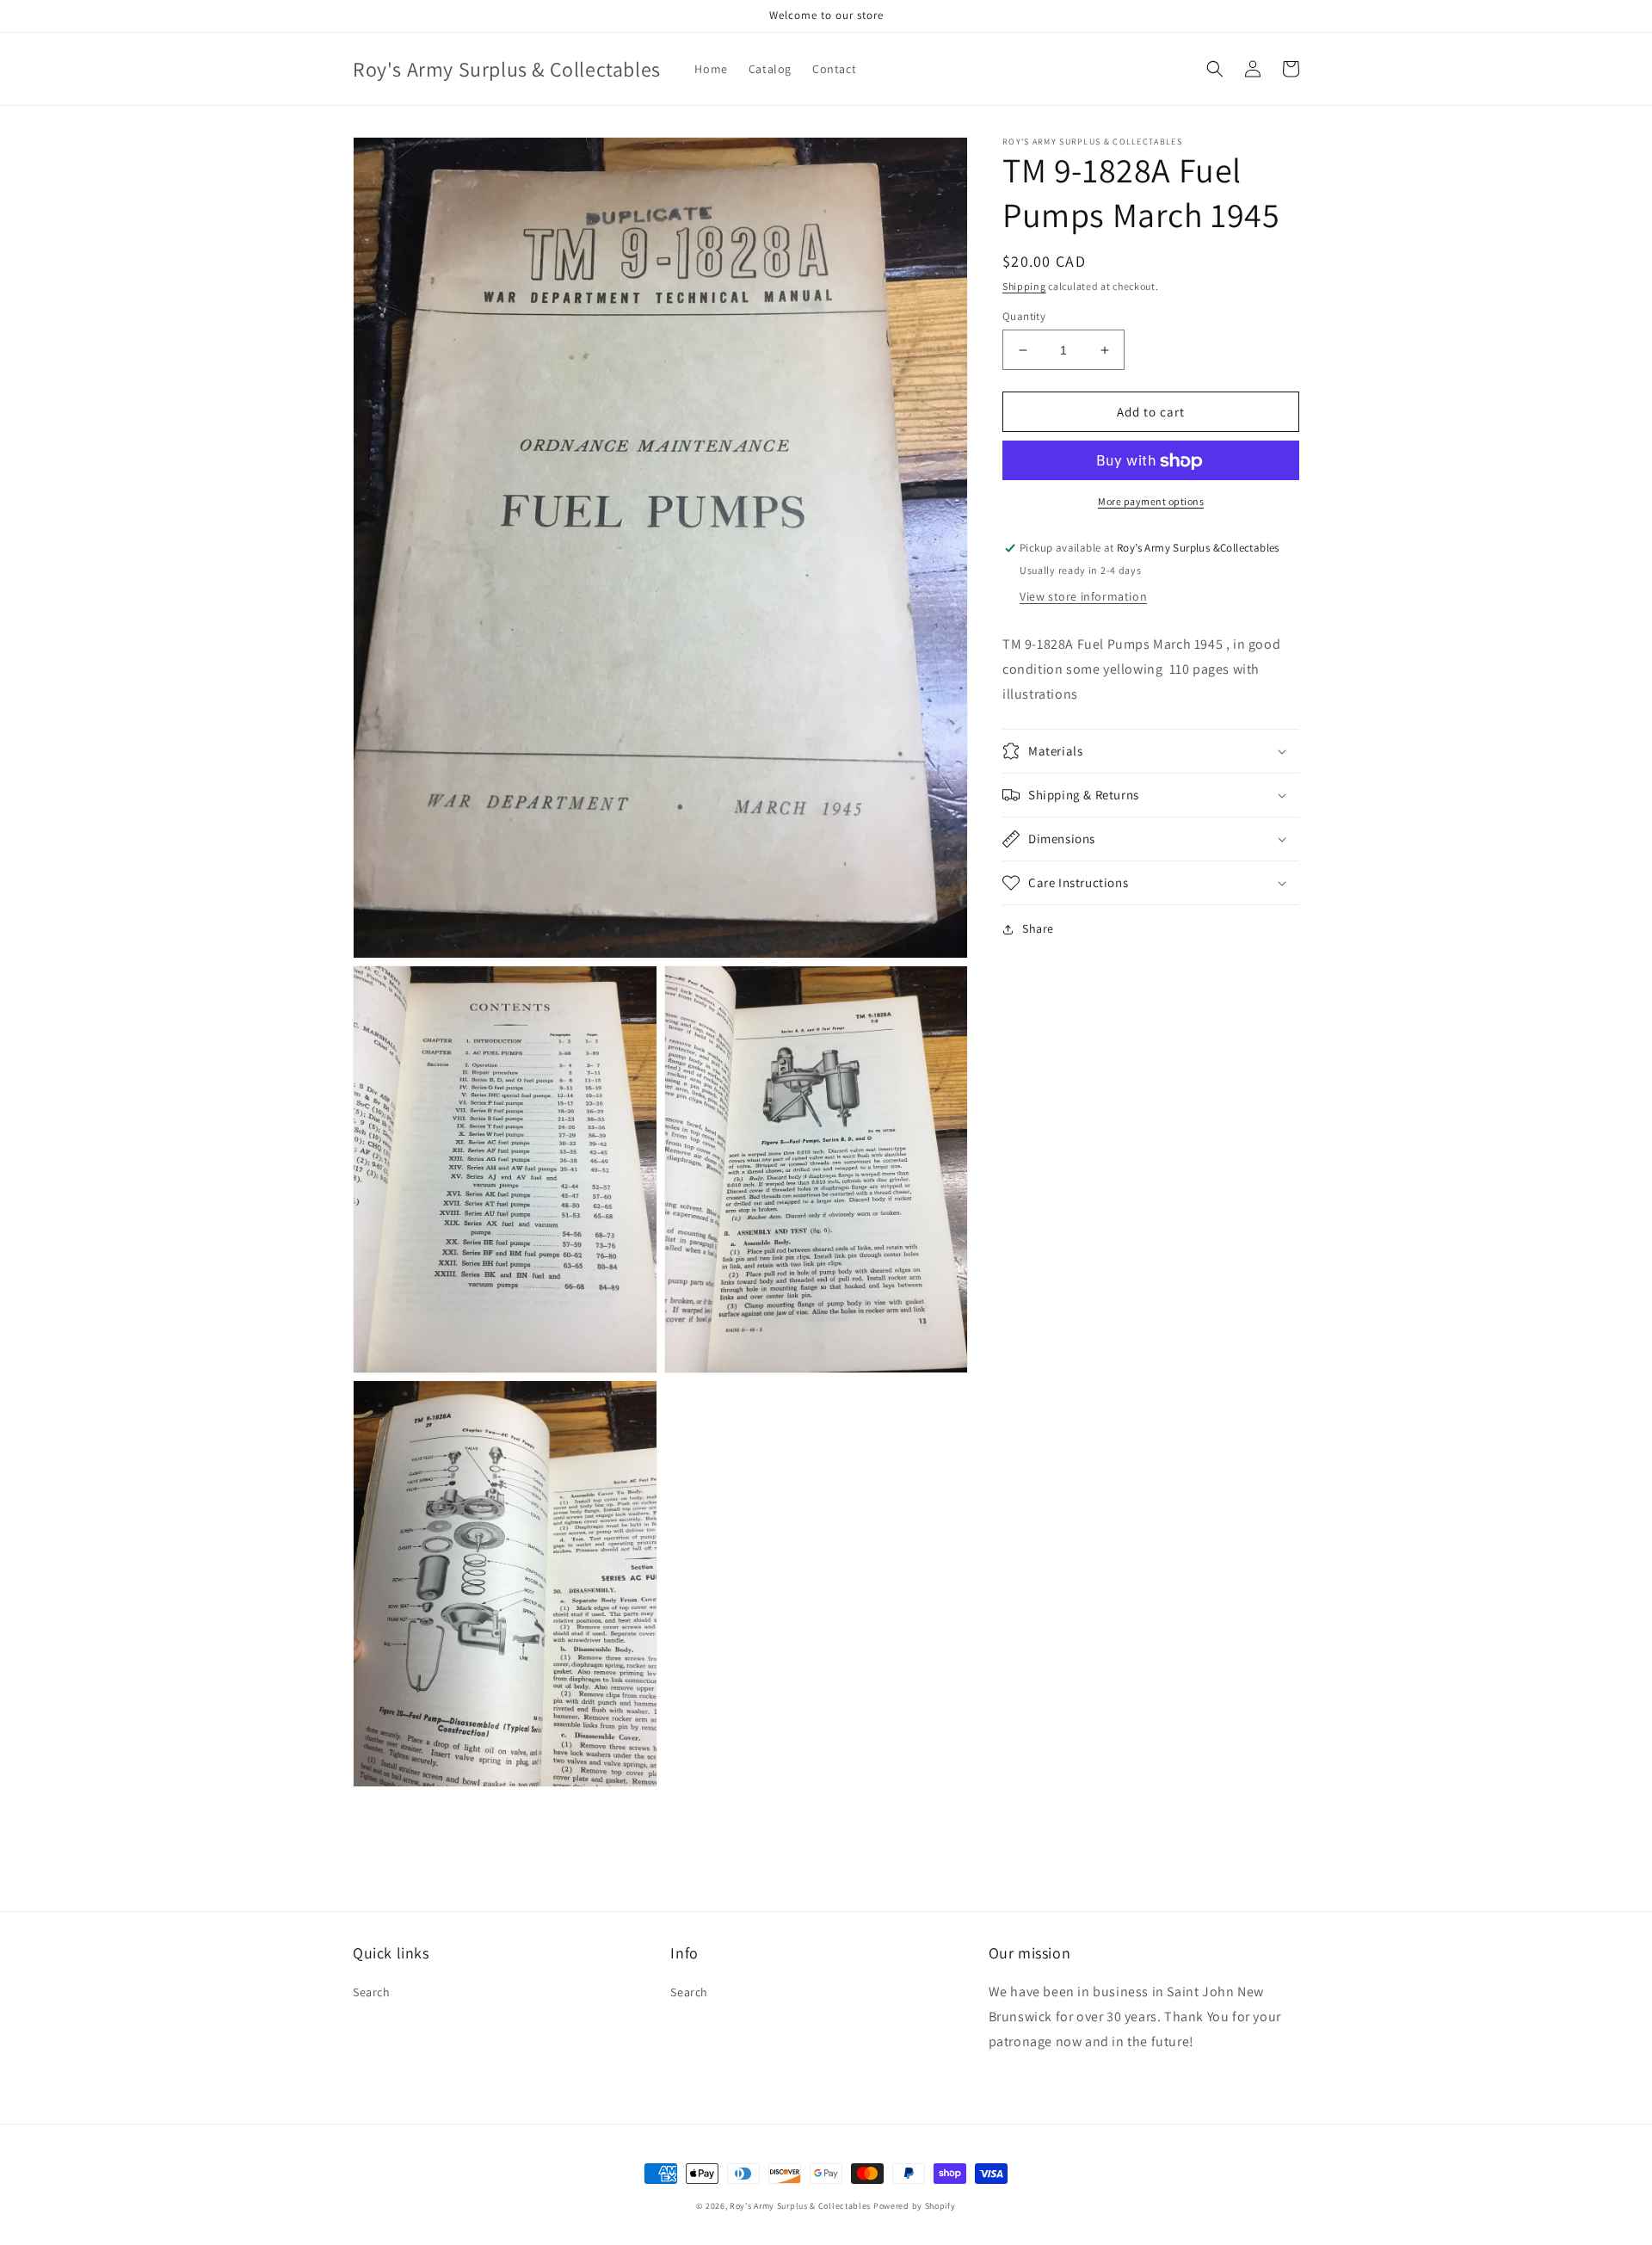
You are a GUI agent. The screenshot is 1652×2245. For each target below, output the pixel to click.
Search (372, 1992)
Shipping (1024, 286)
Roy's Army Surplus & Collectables (801, 2206)
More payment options (1151, 502)
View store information (1083, 597)
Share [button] (1038, 928)
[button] (1215, 69)
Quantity (1024, 316)
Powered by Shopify (915, 2206)
